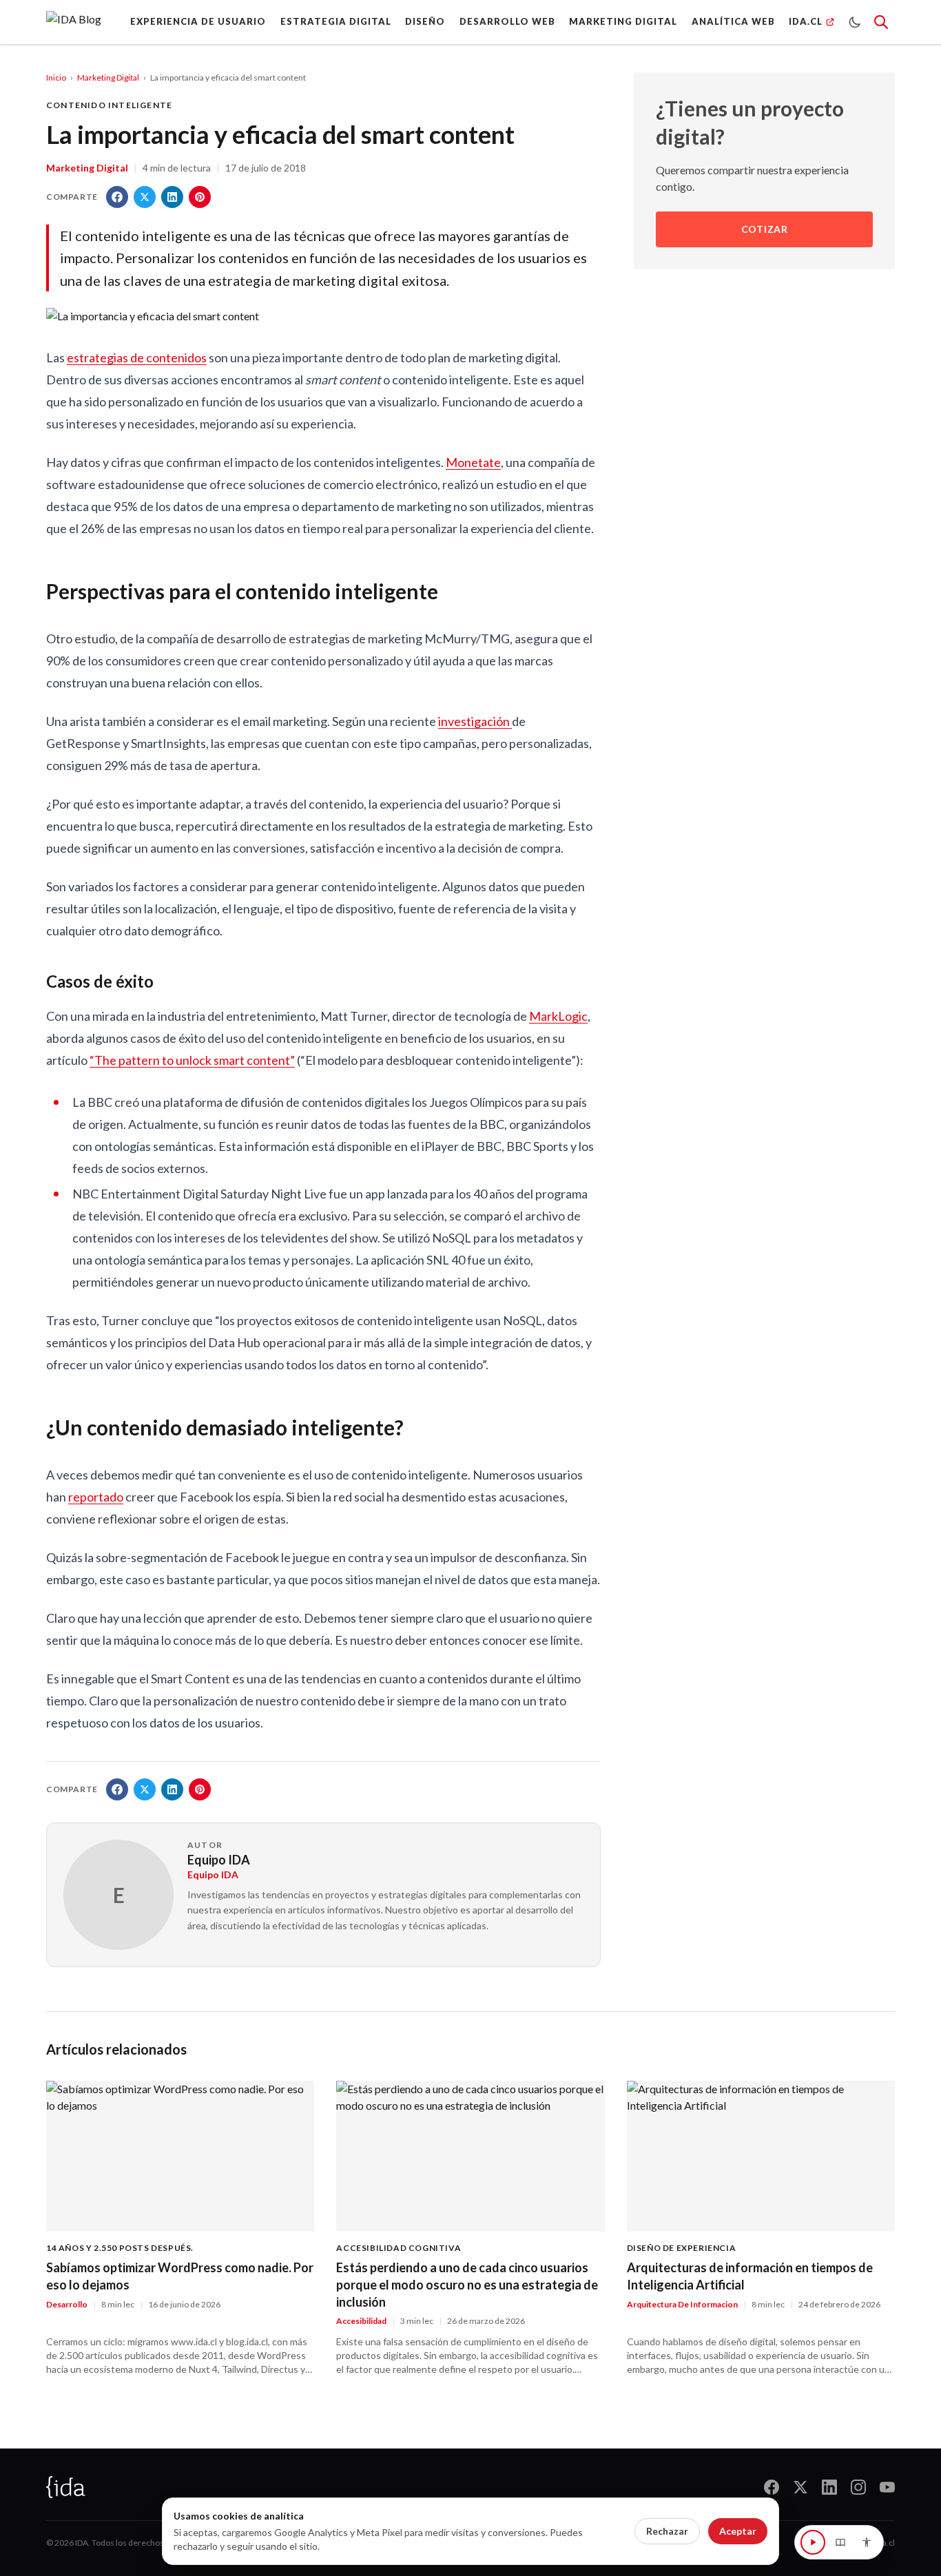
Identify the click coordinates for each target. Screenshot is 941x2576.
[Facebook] (772, 2487)
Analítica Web (733, 21)
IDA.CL (806, 21)
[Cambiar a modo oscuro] (855, 22)
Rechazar (667, 2531)
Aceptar (738, 2531)
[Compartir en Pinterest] (200, 197)
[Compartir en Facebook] (117, 197)
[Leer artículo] (813, 2542)
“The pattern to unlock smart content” (192, 1060)
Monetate (473, 462)
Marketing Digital (623, 21)
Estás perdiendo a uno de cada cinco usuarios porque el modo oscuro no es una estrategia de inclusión (467, 2285)
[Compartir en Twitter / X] (145, 197)
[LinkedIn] (829, 2487)
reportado (96, 1497)
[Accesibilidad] (867, 2542)
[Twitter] (800, 2487)
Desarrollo (67, 2304)
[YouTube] (887, 2487)
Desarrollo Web (507, 21)
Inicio (56, 77)
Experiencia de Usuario (198, 21)
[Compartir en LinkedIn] (172, 197)
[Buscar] (881, 22)
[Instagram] (858, 2487)
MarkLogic (558, 1016)
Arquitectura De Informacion (682, 2304)
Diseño (425, 21)
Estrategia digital (336, 21)
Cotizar (765, 230)
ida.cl (885, 2543)
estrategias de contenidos (137, 357)
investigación (475, 721)
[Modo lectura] (840, 2542)
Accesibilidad (361, 2321)
